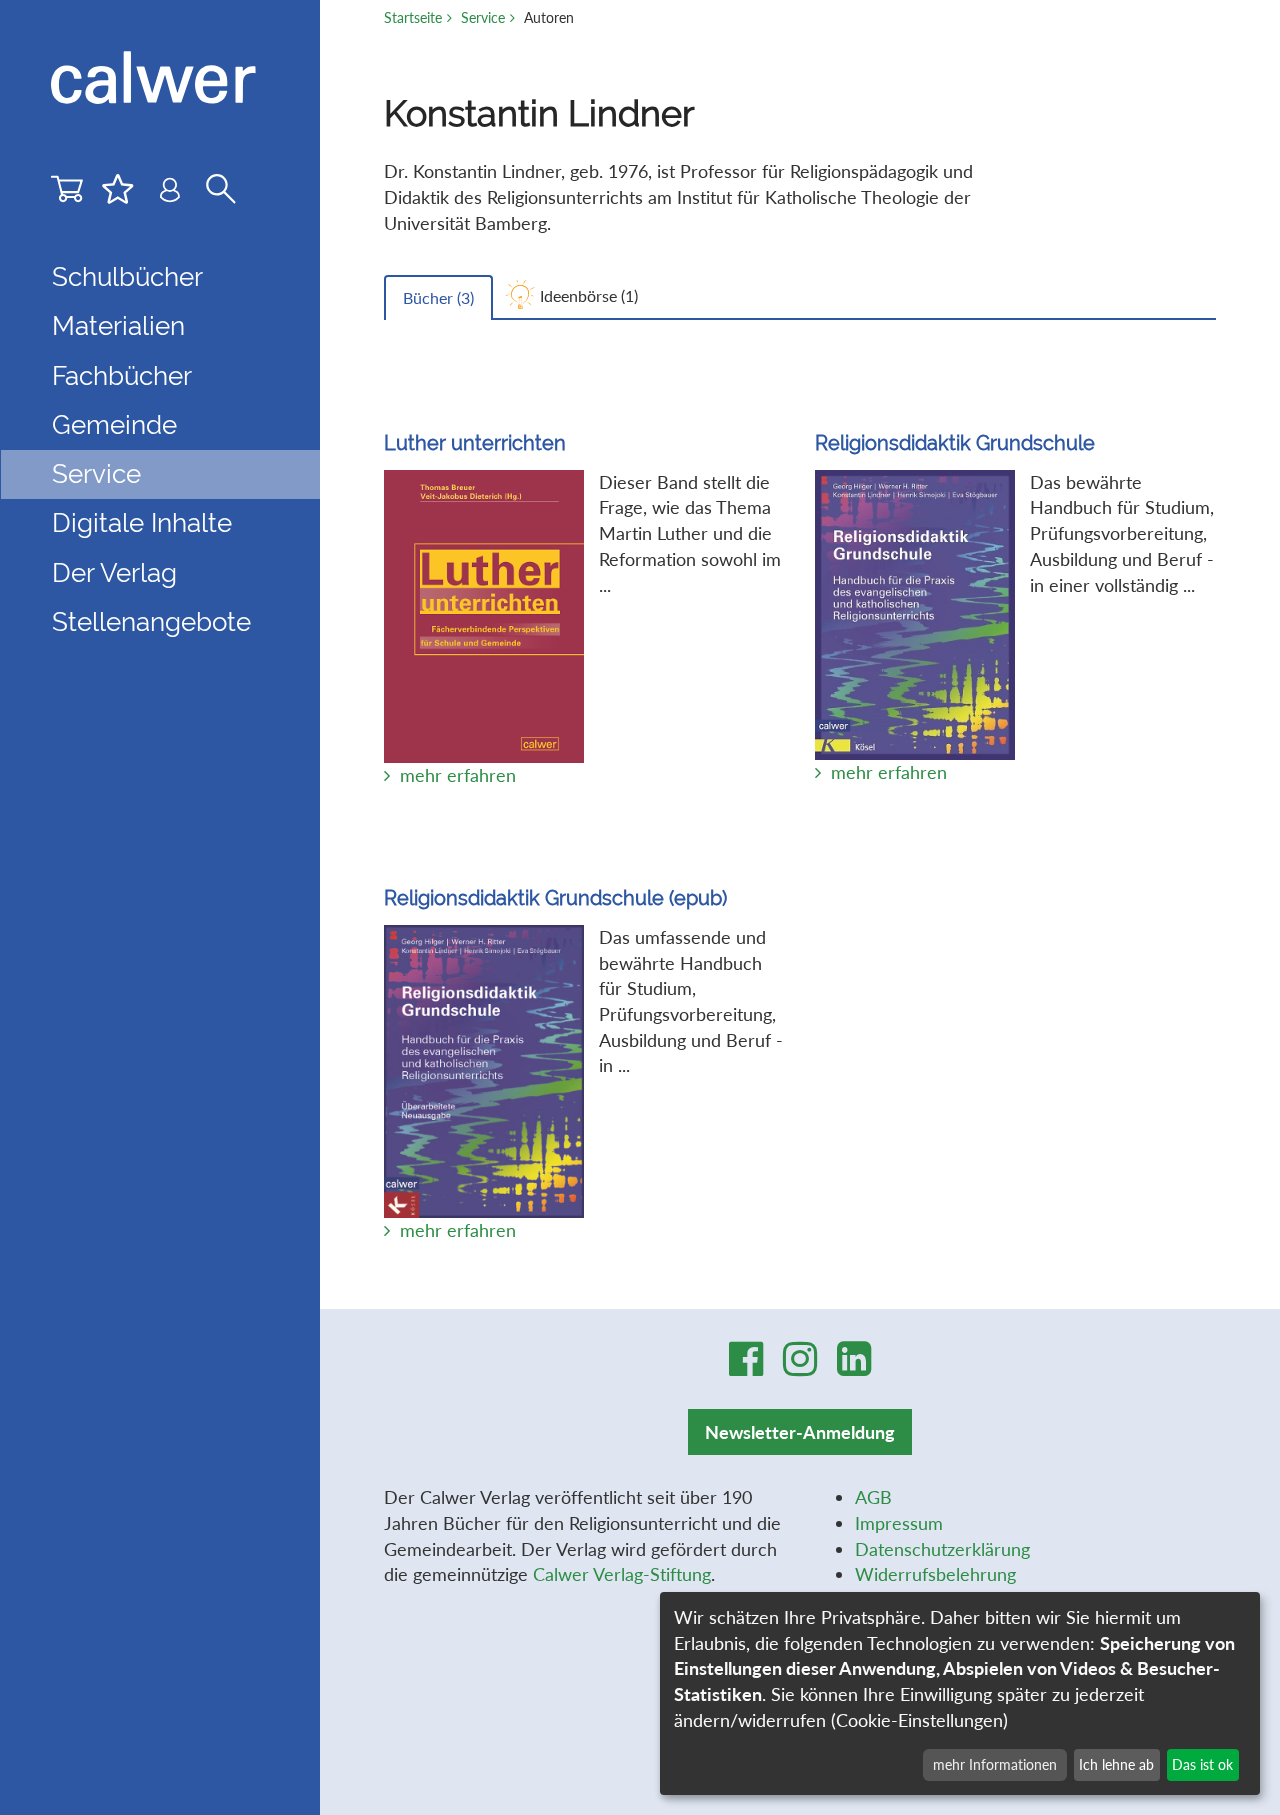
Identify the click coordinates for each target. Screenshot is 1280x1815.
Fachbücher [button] (122, 376)
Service (483, 17)
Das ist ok (1202, 1764)
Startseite (413, 17)
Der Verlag (114, 573)
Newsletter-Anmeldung (800, 1432)
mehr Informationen (995, 1764)
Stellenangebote (151, 622)
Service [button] (96, 474)
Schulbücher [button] (127, 277)
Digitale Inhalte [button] (142, 523)
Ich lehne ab (1116, 1764)
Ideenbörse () (589, 295)
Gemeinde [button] (114, 425)
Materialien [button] (118, 326)
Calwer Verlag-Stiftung (622, 1574)
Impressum (899, 1523)
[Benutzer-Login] (170, 194)
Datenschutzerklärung (942, 1549)
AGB (873, 1497)
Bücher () (438, 297)
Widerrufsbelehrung (935, 1574)
